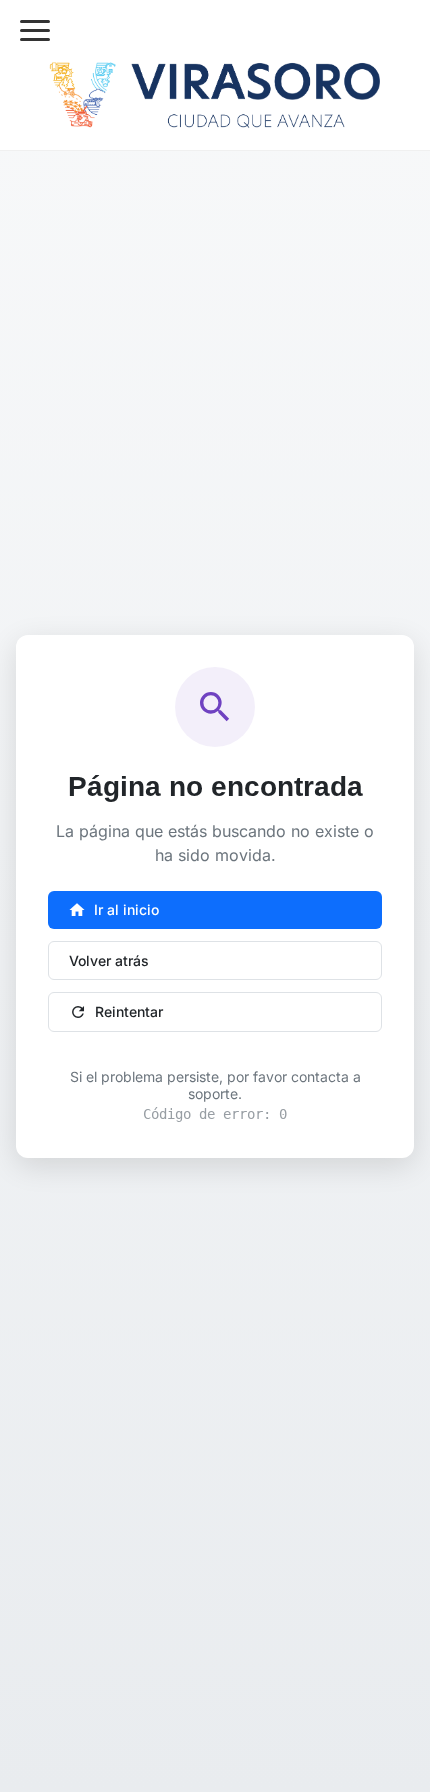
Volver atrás (109, 960)
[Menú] (35, 30)
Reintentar (116, 1012)
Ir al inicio (113, 910)
